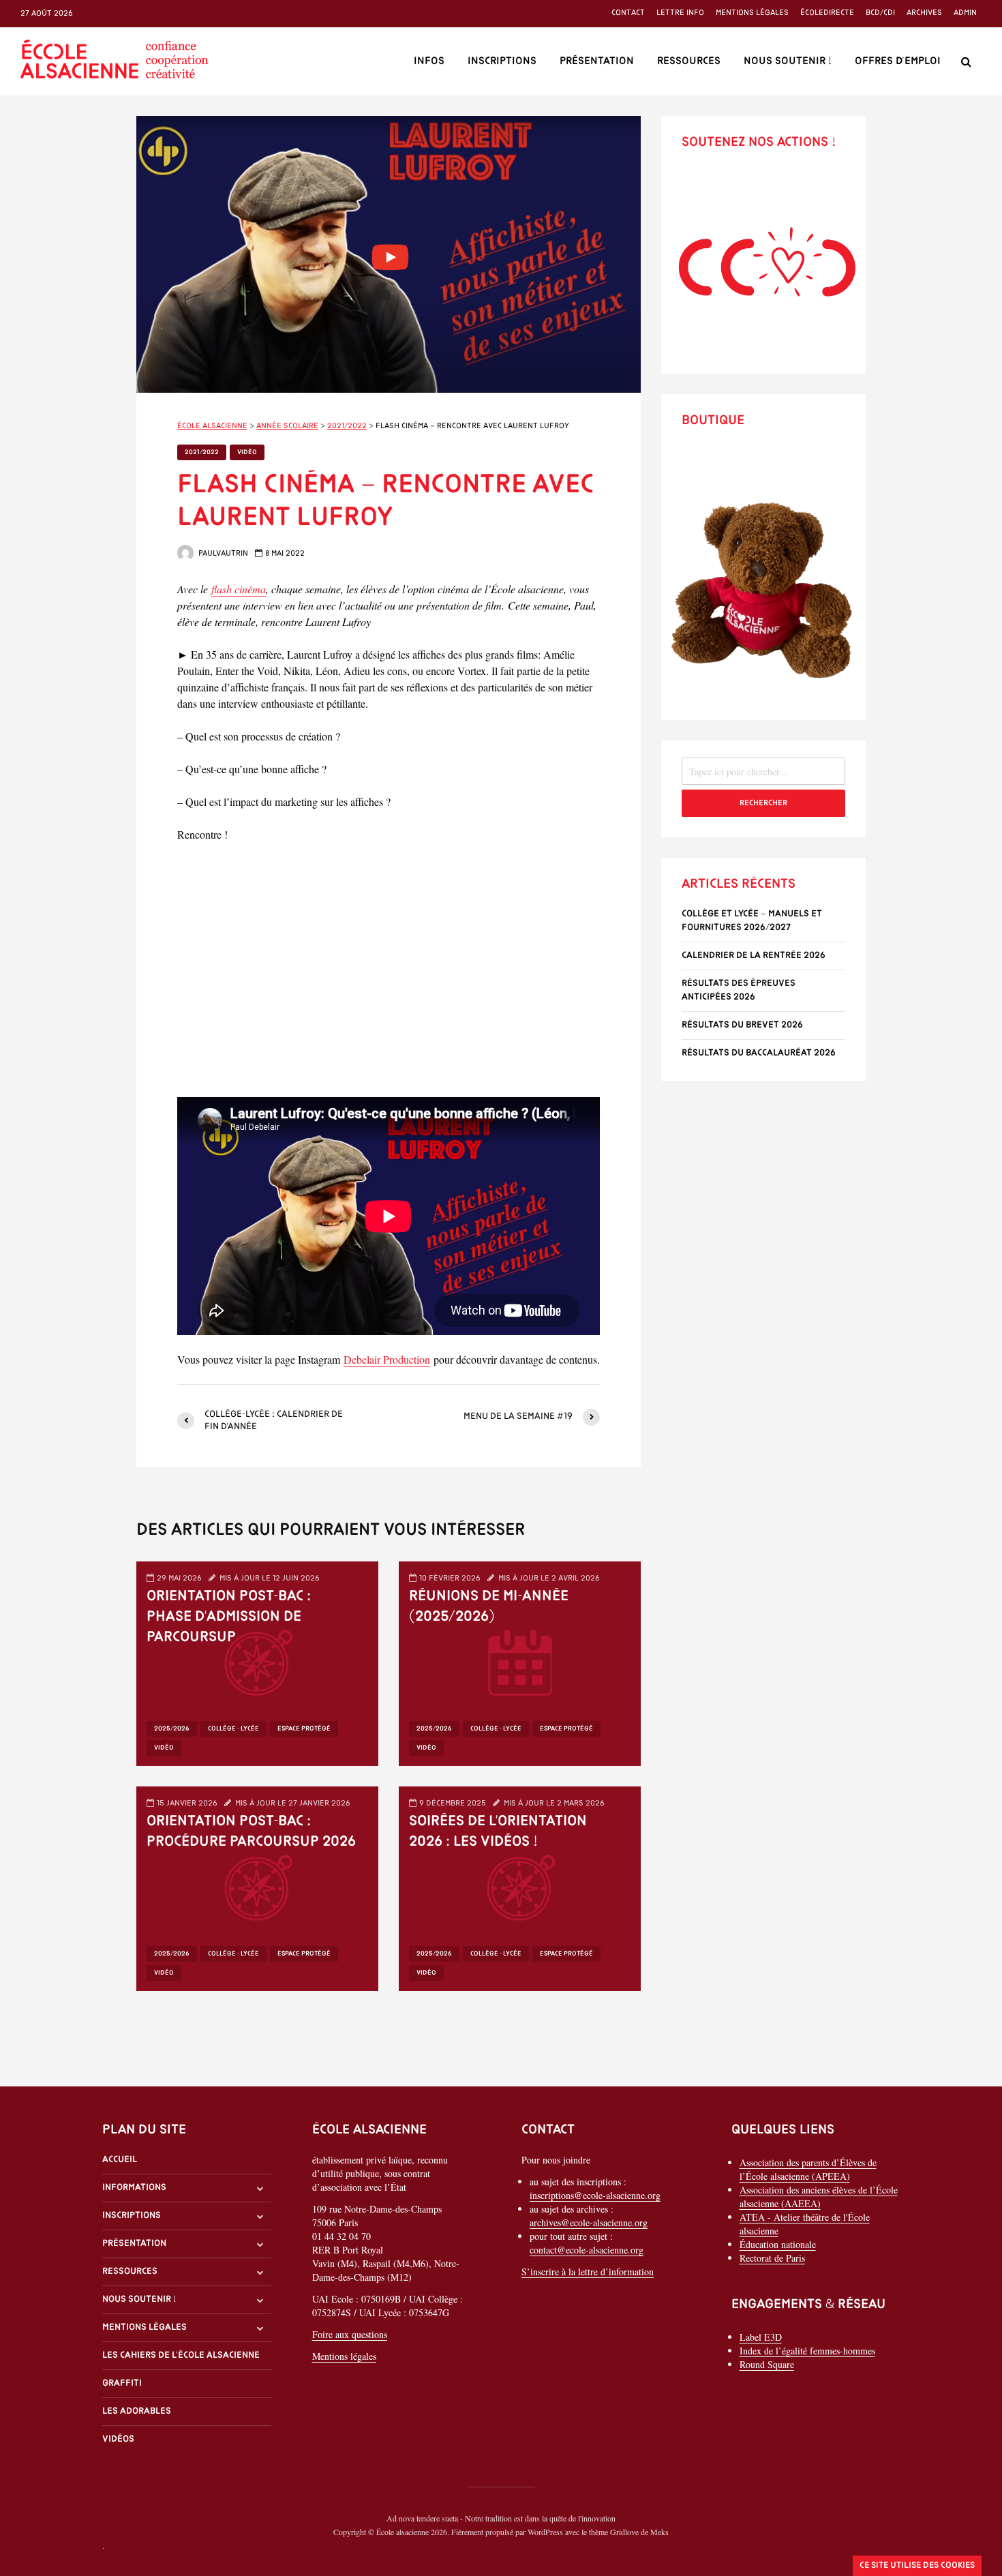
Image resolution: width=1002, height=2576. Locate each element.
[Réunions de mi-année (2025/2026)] (520, 1661)
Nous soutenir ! (788, 61)
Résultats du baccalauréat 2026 (759, 1053)
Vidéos (118, 2439)
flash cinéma (239, 589)
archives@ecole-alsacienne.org (589, 2222)
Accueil (120, 2160)
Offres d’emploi (898, 61)
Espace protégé (304, 1729)
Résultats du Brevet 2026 (742, 1025)
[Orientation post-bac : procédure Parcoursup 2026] (257, 1886)
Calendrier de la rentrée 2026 (754, 956)
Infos (429, 61)
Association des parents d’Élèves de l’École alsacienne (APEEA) (808, 2169)
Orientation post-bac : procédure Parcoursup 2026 (251, 1832)
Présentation (597, 61)
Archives (924, 13)
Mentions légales (752, 13)
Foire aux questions (350, 2334)
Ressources (689, 61)
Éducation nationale (778, 2244)
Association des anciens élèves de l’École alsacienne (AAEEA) (819, 2197)
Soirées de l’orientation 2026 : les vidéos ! (498, 1832)
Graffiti (122, 2383)
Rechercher (763, 803)
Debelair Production (387, 1359)
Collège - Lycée (233, 1729)
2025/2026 (172, 1729)
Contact (628, 13)
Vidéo (247, 452)
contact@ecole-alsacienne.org (587, 2250)
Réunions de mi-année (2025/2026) (489, 1607)
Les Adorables (137, 2411)
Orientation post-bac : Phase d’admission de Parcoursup (229, 1617)
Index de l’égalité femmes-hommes (807, 2351)
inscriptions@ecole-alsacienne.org (595, 2195)
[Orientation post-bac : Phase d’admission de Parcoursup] (257, 1661)
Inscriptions (502, 61)
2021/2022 (202, 452)
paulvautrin (222, 554)
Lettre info (680, 13)
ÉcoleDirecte (827, 13)
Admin (965, 13)
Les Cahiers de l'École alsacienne (181, 2355)
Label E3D (761, 2337)
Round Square (767, 2364)
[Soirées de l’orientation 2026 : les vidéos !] (520, 1886)
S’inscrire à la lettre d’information (588, 2272)
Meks (659, 2532)
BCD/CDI (880, 13)
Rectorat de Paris (772, 2258)
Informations (134, 2188)
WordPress (545, 2532)
